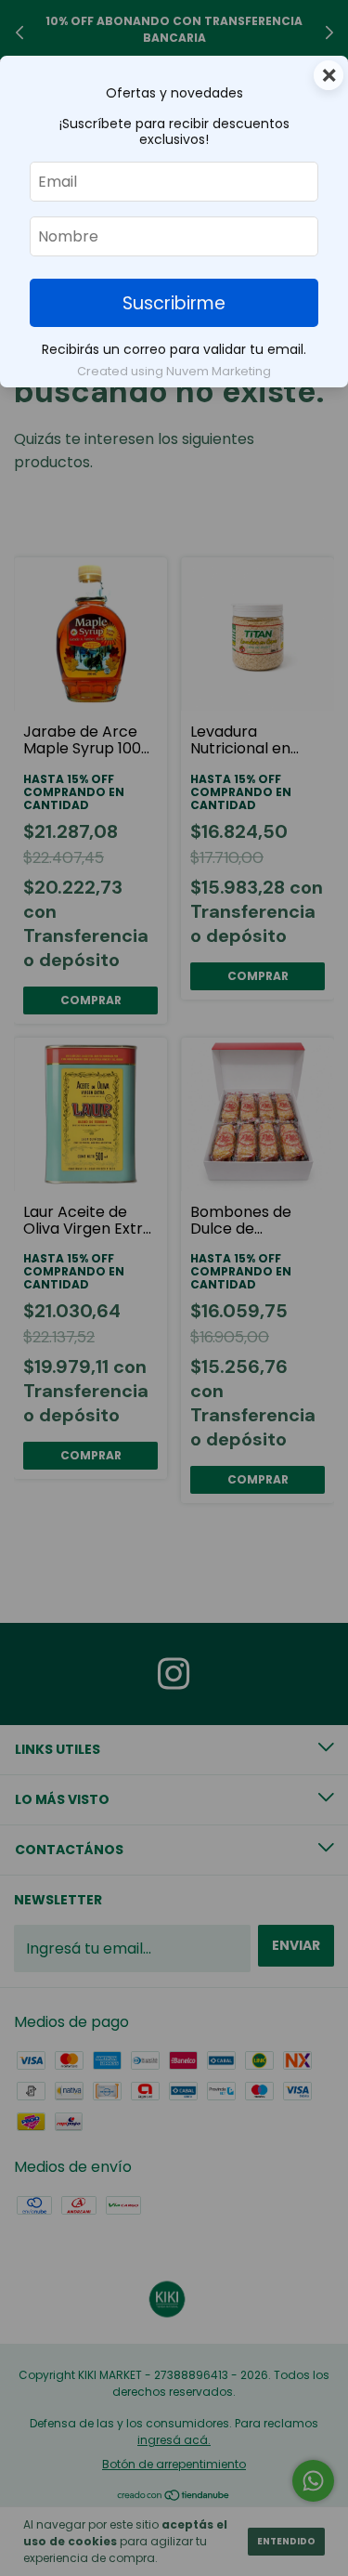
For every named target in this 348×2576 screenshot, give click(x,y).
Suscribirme (174, 303)
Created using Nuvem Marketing (174, 371)
